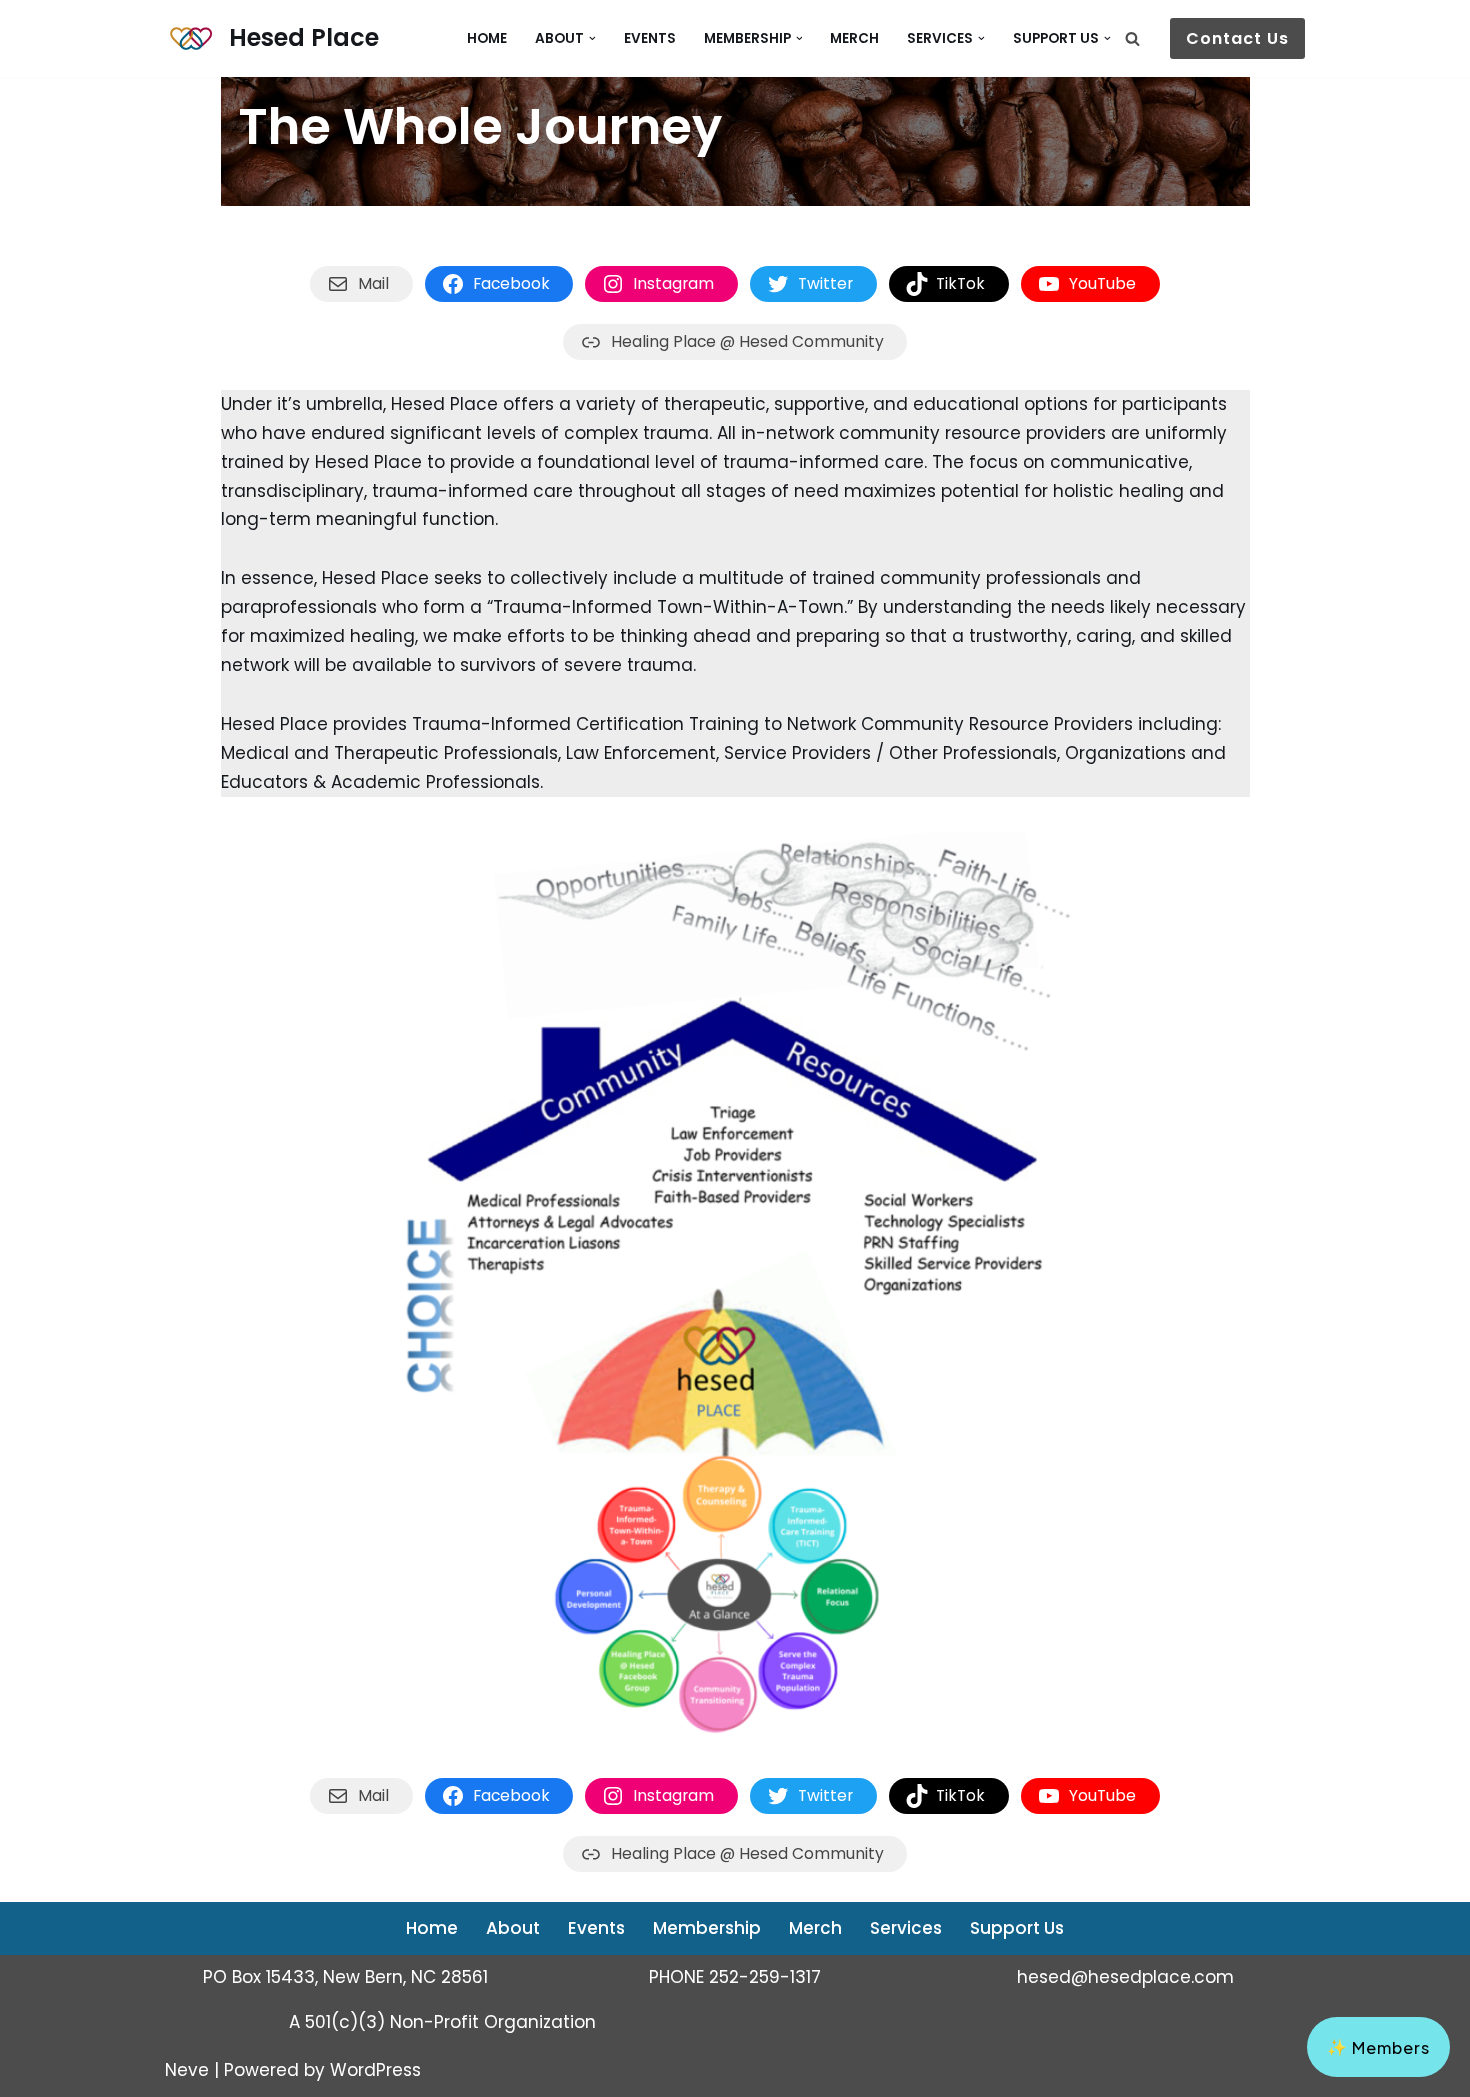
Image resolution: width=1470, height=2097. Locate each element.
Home (487, 38)
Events (650, 38)
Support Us (1017, 1928)
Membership (707, 1928)
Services (906, 1928)
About (513, 1928)
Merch (854, 38)
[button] (592, 38)
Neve (187, 2070)
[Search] (1132, 38)
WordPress (375, 2070)
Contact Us (1237, 38)
